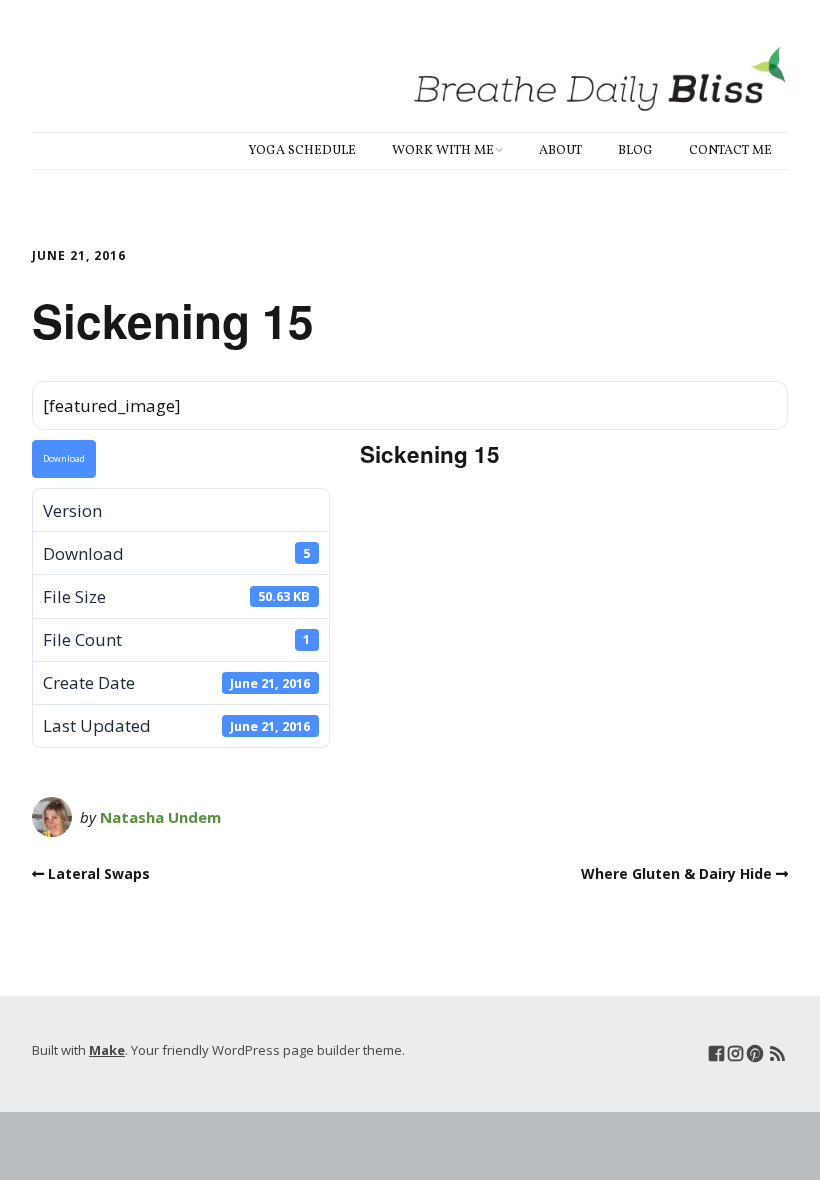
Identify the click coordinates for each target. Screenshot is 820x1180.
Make (107, 1050)
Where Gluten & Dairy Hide (676, 873)
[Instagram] (735, 1053)
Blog (635, 151)
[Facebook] (716, 1053)
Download (64, 459)
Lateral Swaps (99, 873)
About (560, 151)
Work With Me (443, 151)
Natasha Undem (160, 817)
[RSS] (777, 1053)
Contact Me (730, 151)
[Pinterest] (755, 1053)
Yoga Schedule (302, 151)
